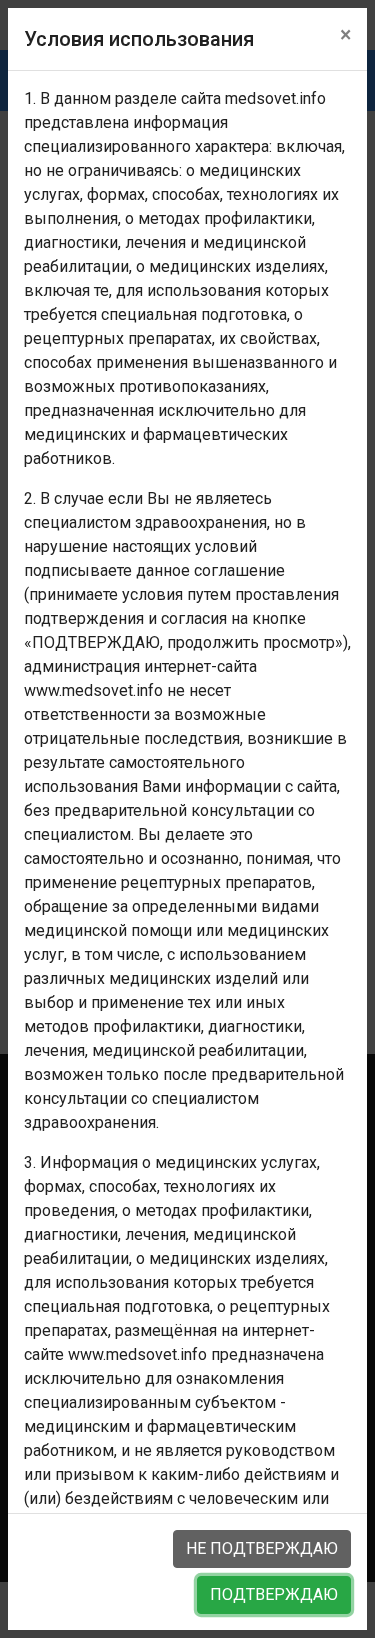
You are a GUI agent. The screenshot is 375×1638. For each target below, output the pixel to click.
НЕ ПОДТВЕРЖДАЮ (262, 1548)
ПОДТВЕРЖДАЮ (274, 1594)
